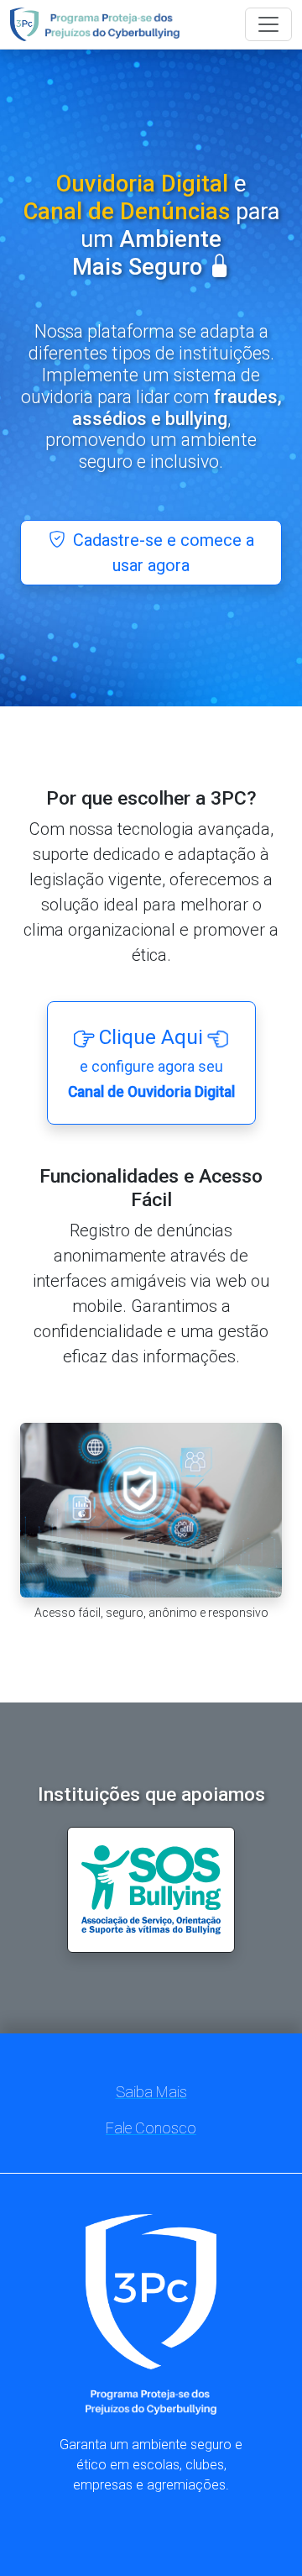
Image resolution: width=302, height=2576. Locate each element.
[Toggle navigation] (268, 24)
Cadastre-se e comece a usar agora (161, 553)
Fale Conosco (151, 2128)
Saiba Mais (151, 2092)
